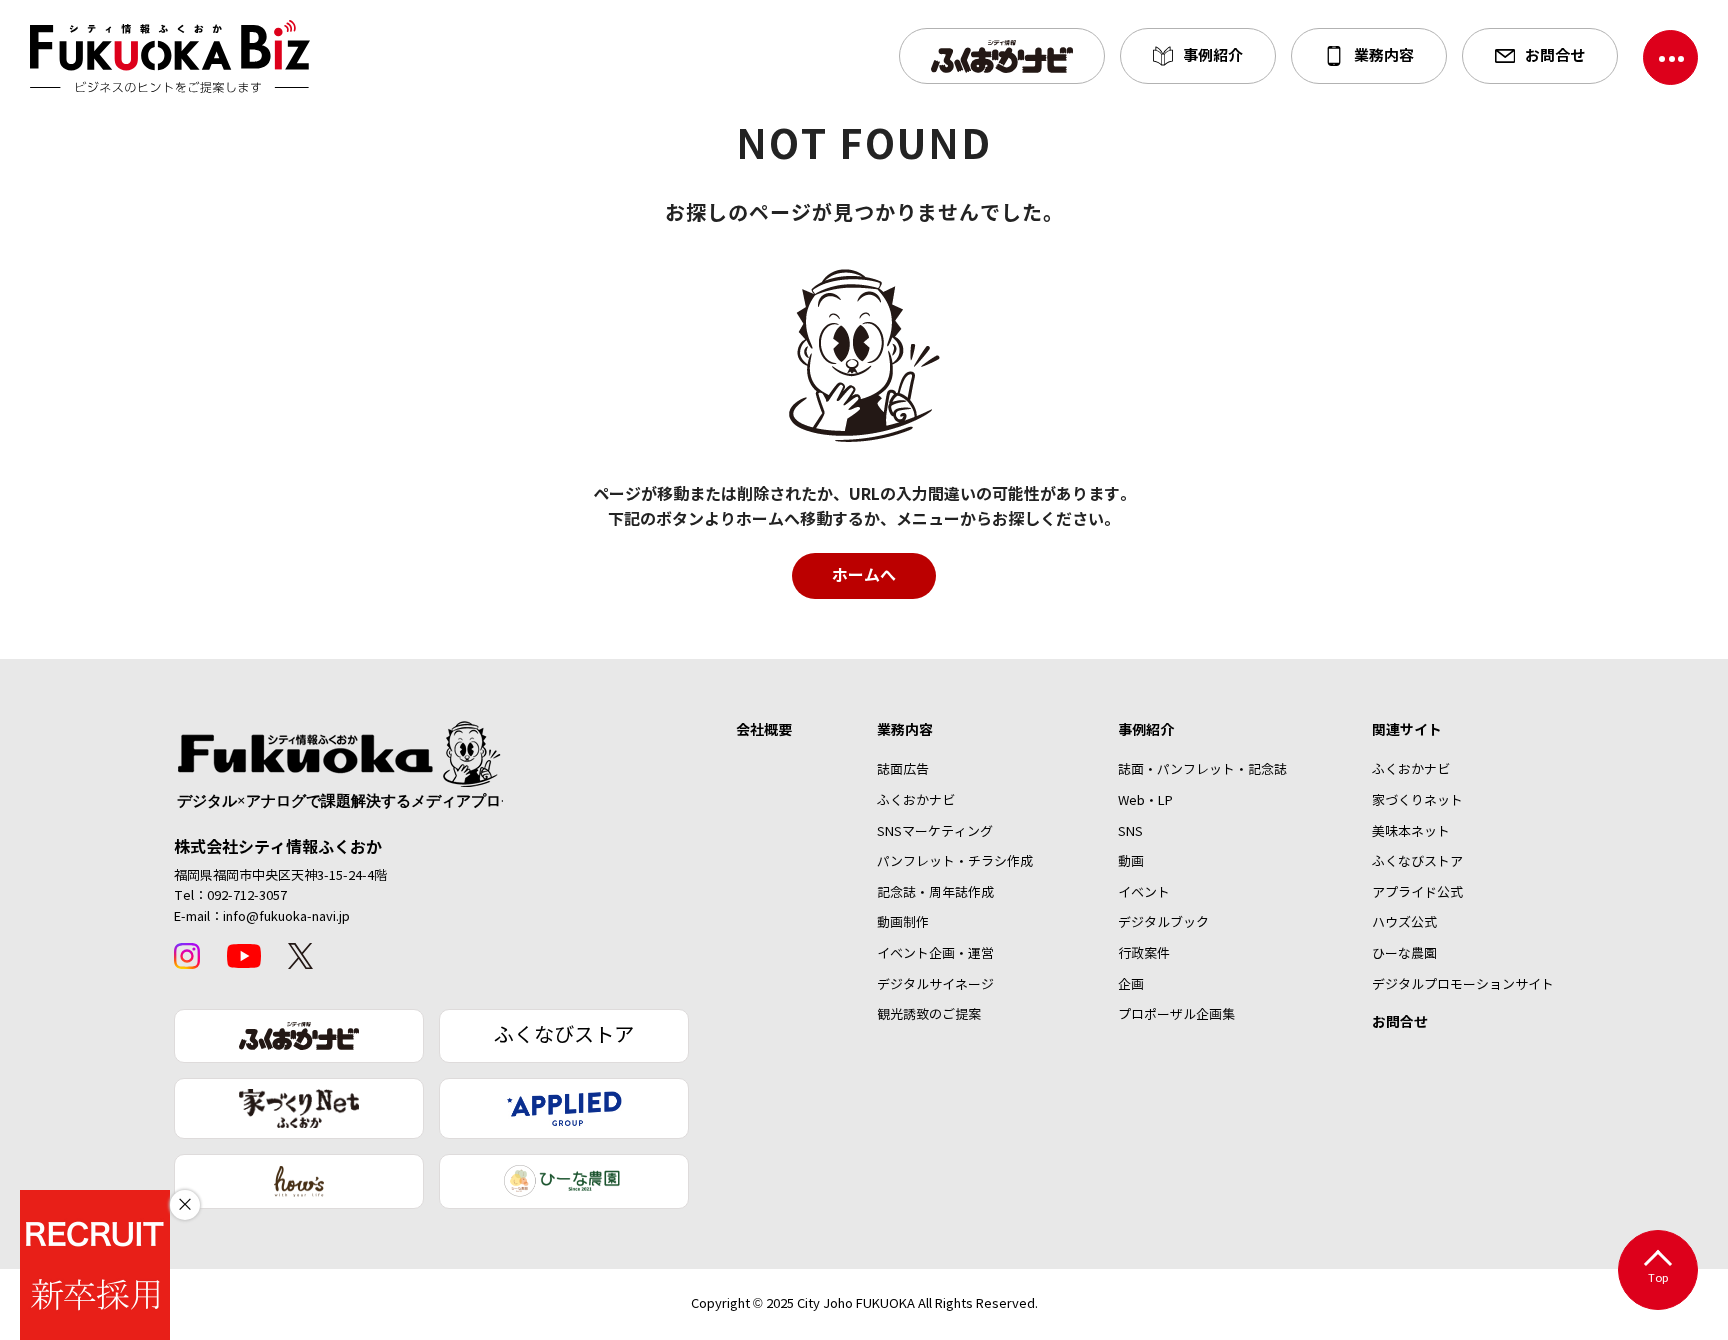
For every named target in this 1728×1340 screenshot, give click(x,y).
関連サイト (1407, 730)
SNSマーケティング (935, 832)
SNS (1130, 832)
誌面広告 (903, 770)
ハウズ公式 (1404, 923)
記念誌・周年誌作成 (935, 893)
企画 (1131, 985)
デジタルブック (1163, 923)
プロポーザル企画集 (1176, 1015)
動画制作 (903, 923)
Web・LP (1145, 801)
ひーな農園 (1404, 954)
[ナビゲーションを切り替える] (1670, 57)
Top (1658, 1278)
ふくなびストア (564, 1035)
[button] (1002, 56)
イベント (1144, 893)
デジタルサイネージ (935, 985)
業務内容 (905, 730)
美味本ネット (1411, 832)
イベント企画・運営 (935, 954)
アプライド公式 (1417, 893)
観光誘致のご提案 (929, 1015)
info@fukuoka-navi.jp (286, 917)
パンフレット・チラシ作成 (955, 862)
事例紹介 (1146, 730)
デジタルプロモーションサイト (1463, 985)
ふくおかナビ (916, 801)
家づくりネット (1417, 801)
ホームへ (864, 575)
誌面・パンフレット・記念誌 (1202, 770)
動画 (1131, 862)
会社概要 (764, 730)
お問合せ (1400, 1022)
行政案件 (1144, 954)
